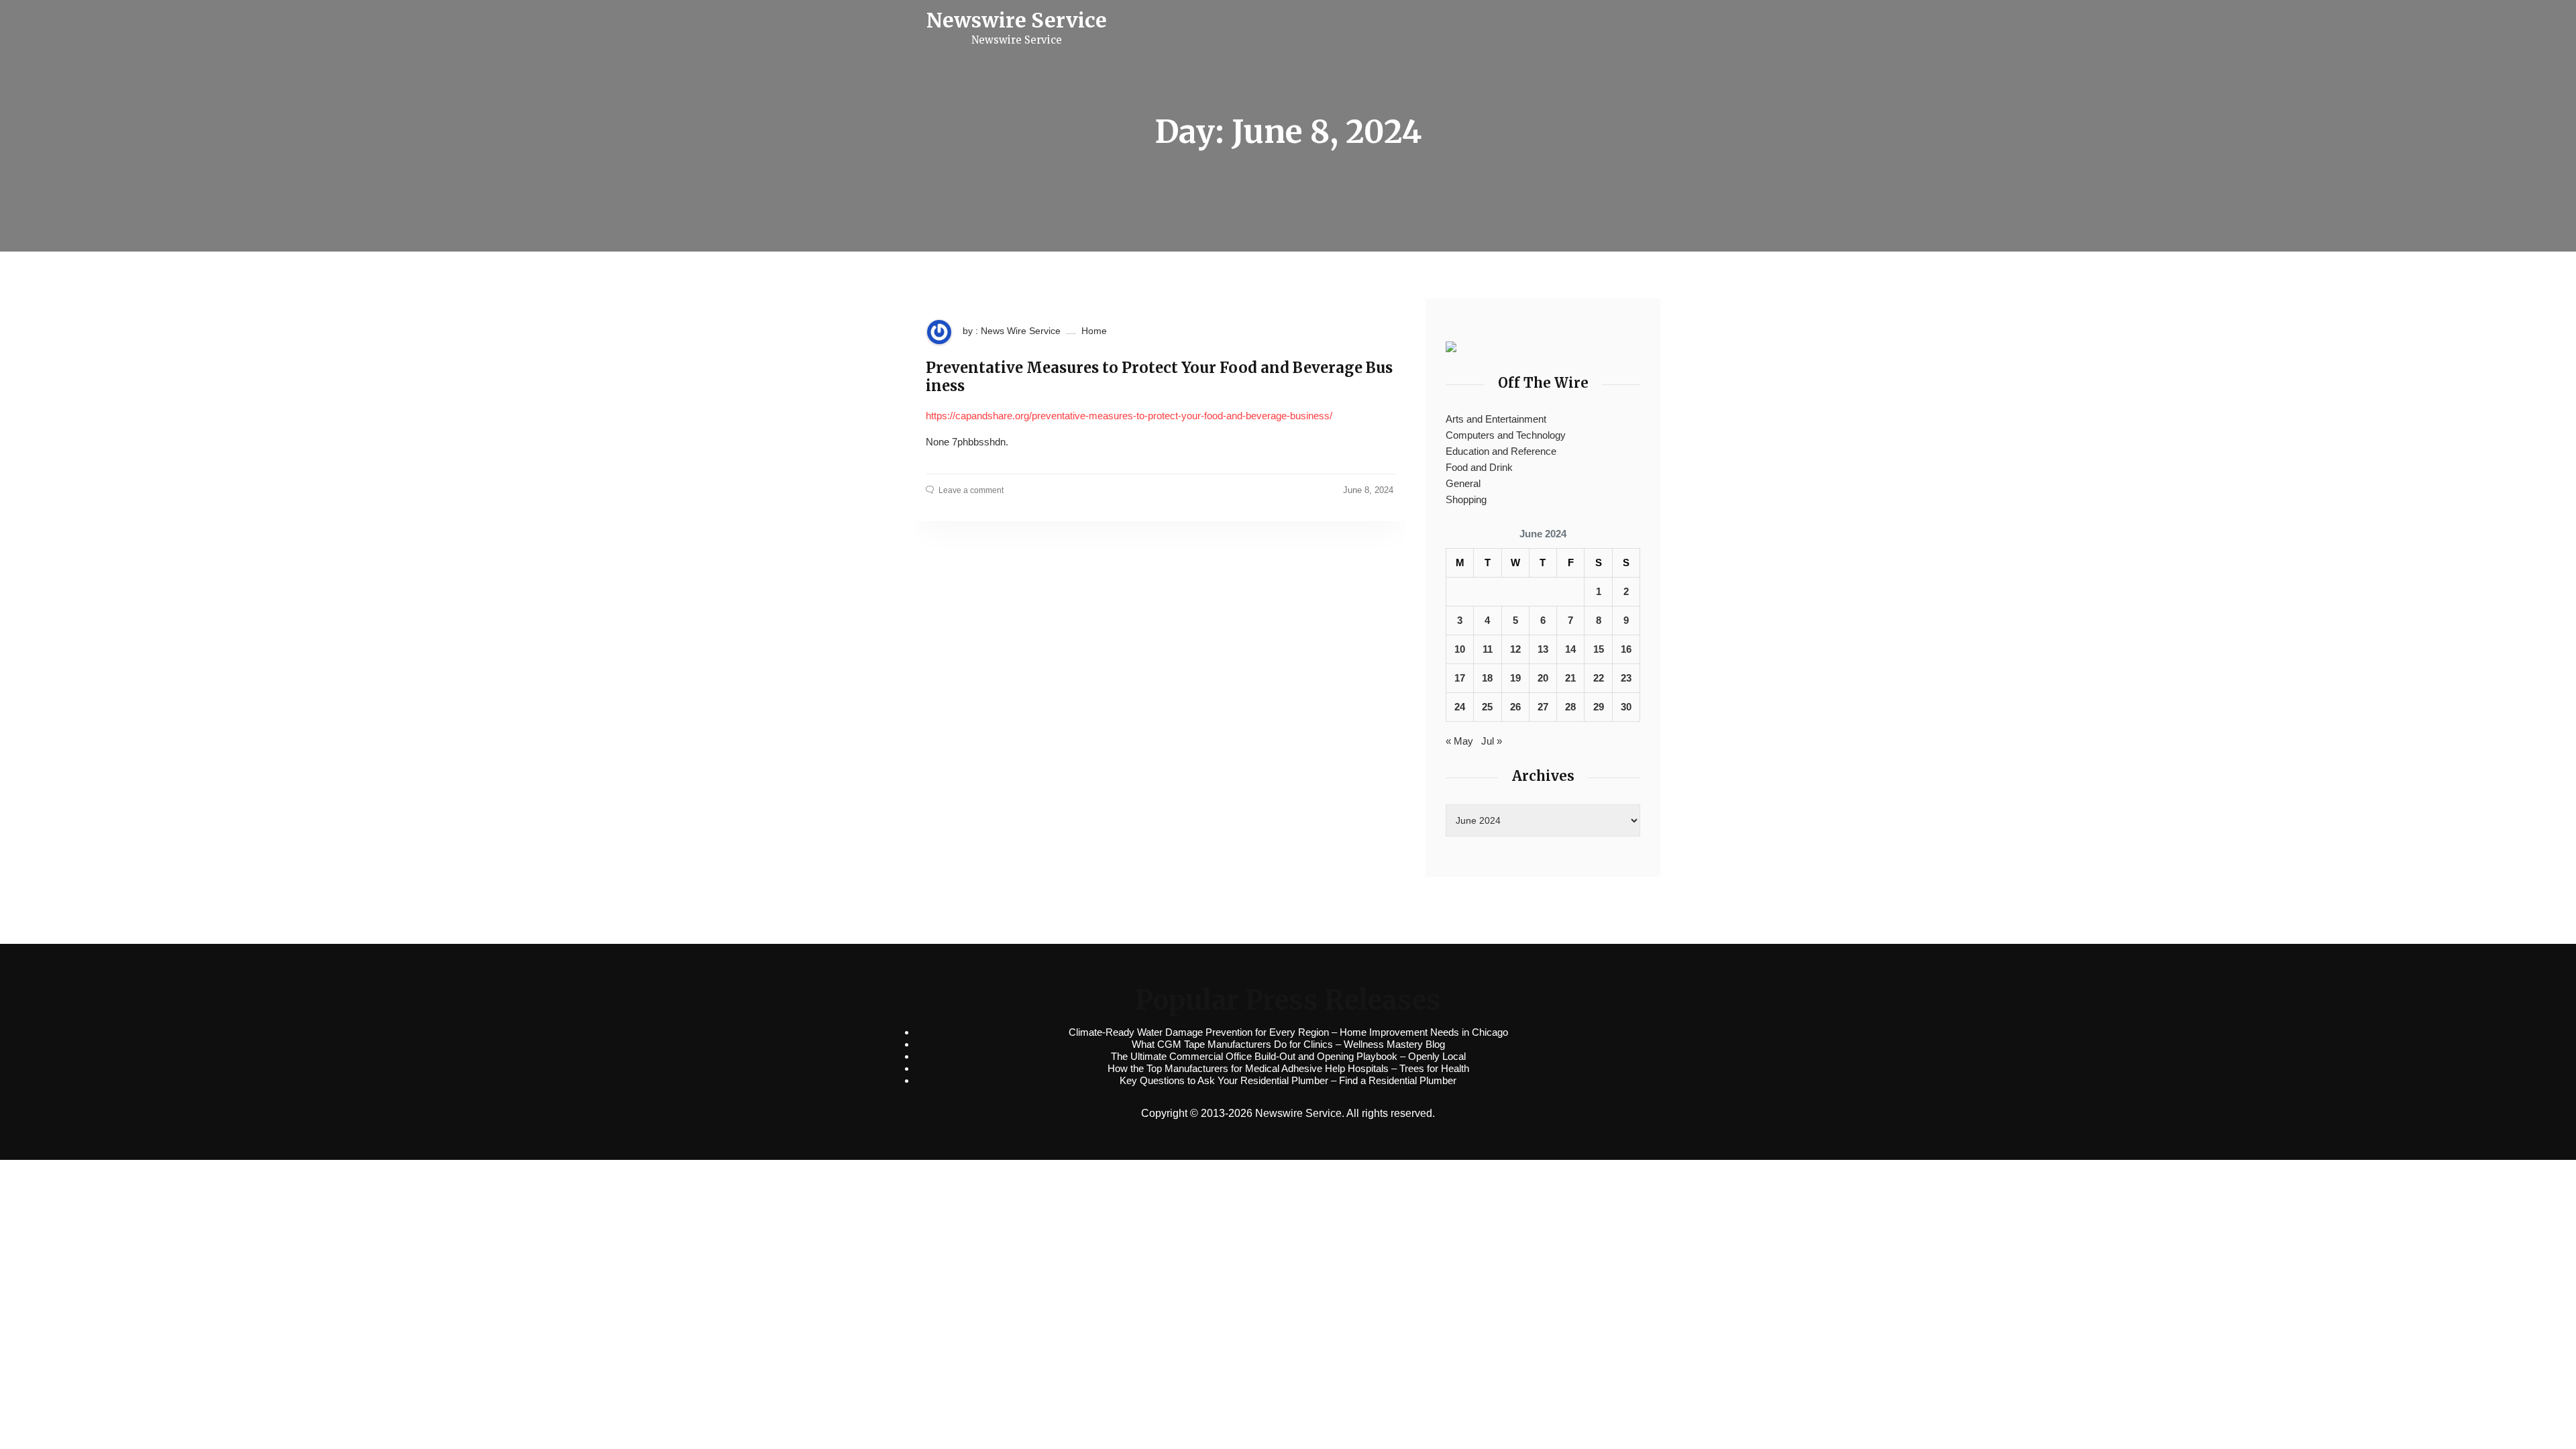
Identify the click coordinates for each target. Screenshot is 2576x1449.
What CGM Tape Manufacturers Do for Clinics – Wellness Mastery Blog (1288, 1044)
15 (1599, 649)
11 (1488, 649)
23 (1626, 678)
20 (1543, 678)
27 (1543, 707)
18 (1487, 678)
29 (1599, 707)
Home (1094, 331)
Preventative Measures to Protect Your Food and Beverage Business (1159, 377)
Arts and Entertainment (1496, 419)
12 (1515, 649)
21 (1570, 678)
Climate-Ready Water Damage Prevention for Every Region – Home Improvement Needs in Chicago (1288, 1032)
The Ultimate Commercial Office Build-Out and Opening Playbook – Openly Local (1288, 1056)
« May (1459, 741)
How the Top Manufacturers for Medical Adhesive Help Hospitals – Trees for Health (1288, 1068)
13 (1543, 649)
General (1463, 483)
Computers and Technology (1506, 435)
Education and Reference (1501, 451)
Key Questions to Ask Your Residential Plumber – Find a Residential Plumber (1288, 1080)
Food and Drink (1479, 467)
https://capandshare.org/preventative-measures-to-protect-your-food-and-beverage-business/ (1129, 416)
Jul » (1492, 741)
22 (1599, 678)
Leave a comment (971, 490)
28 (1570, 707)
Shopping (1466, 499)
